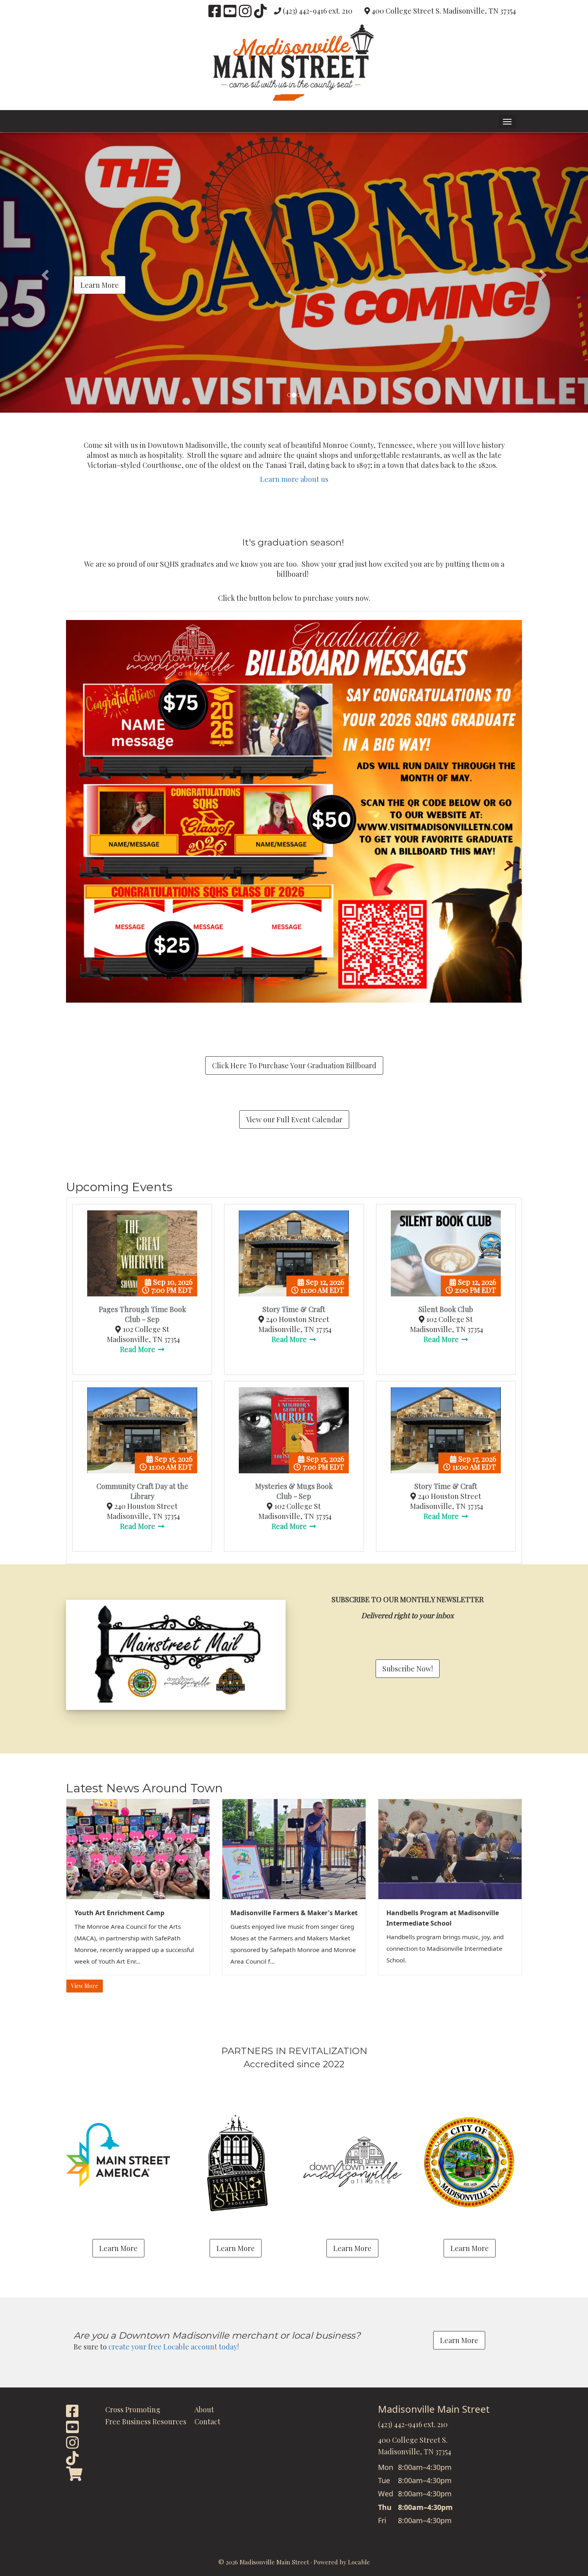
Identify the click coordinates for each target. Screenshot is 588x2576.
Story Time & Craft (294, 1309)
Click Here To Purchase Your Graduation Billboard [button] (294, 1065)
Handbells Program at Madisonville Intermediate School (443, 1918)
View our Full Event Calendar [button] (294, 1119)
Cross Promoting (133, 2409)
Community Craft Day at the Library (142, 1491)
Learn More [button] (100, 285)
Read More (138, 1349)
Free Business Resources (146, 2422)
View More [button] (85, 1986)
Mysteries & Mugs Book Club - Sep (294, 1491)
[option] (294, 273)
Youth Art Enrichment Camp (119, 1913)
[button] (507, 122)
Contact (207, 2422)
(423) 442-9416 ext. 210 (318, 11)
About (204, 2409)
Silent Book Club (446, 1309)
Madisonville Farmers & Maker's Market (294, 1913)
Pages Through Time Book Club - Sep (142, 1314)
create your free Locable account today (173, 2347)
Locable (359, 2562)
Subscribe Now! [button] (408, 1669)
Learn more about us (294, 479)
